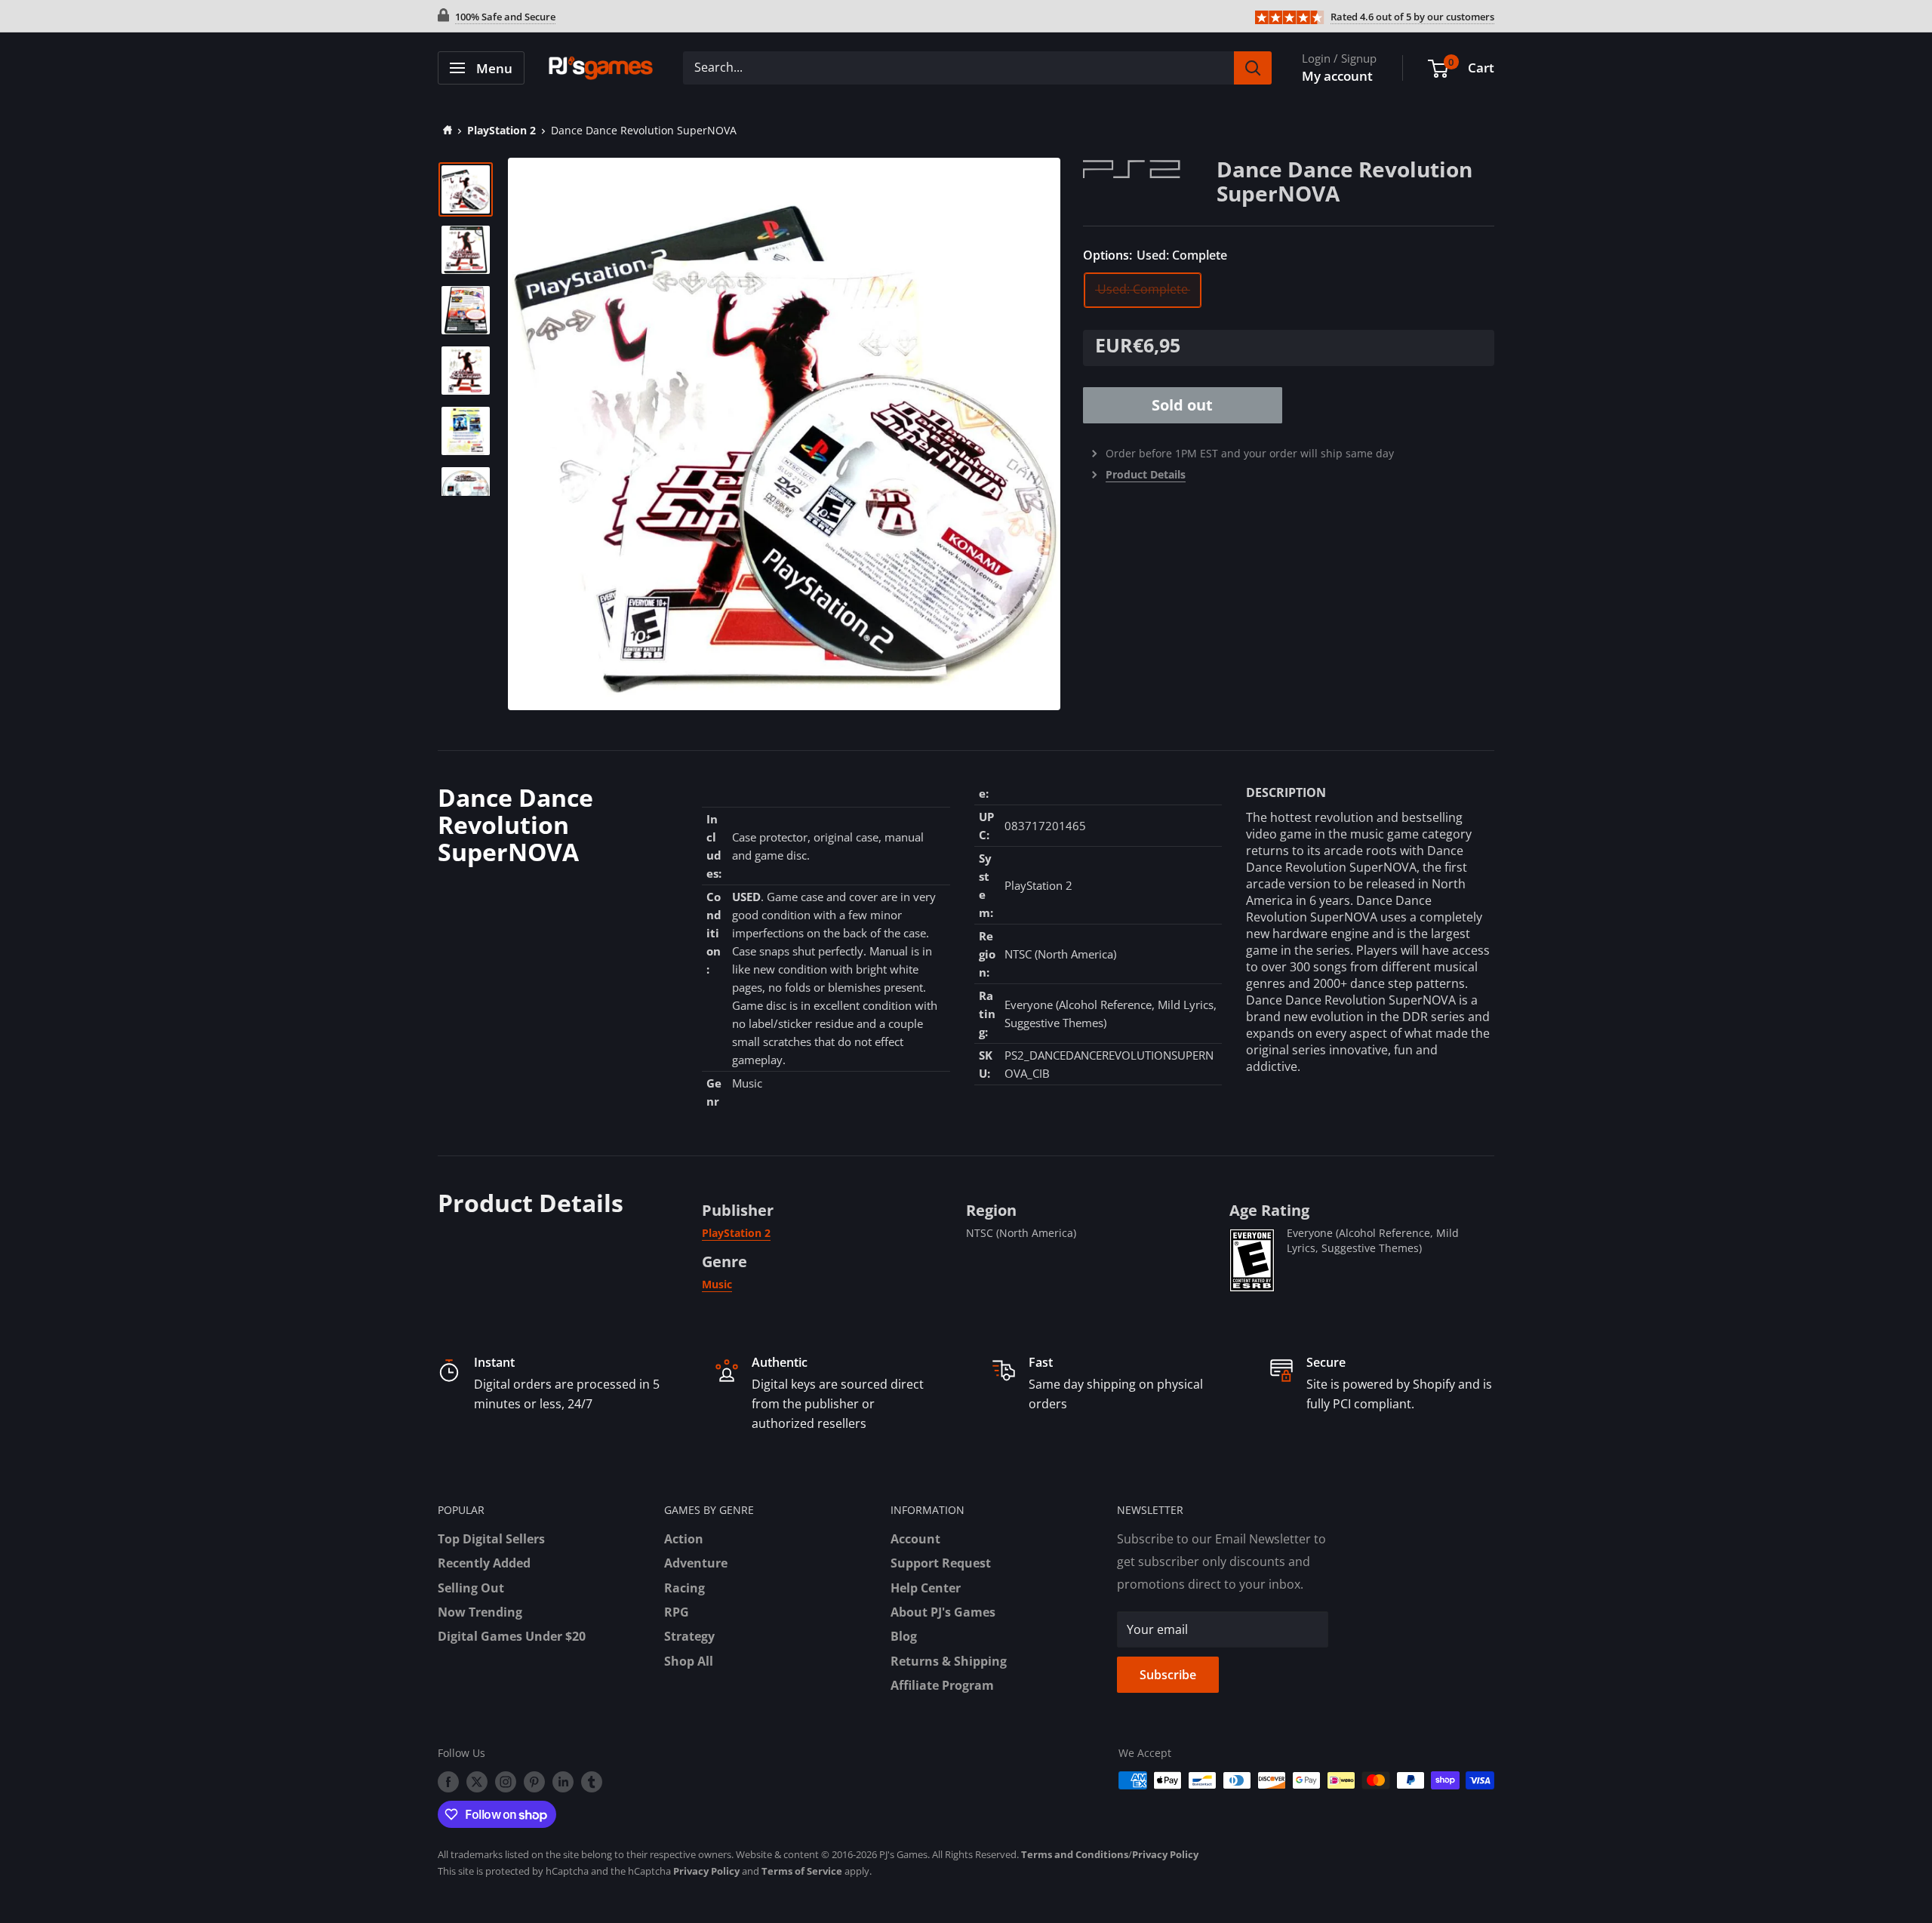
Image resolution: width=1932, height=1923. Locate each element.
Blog (904, 1636)
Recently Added (484, 1563)
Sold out (1182, 405)
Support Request (941, 1563)
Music (717, 1284)
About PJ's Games (943, 1612)
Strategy (689, 1636)
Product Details (1146, 474)
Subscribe (1168, 1675)
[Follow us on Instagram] (506, 1782)
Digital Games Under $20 (512, 1636)
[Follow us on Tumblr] (592, 1782)
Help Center (926, 1588)
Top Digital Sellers (491, 1539)
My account (1337, 76)
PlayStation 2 (501, 130)
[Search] (1253, 68)
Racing (685, 1588)
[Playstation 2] (1150, 168)
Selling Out (471, 1588)
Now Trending (480, 1612)
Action (684, 1539)
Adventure (696, 1563)
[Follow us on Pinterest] (534, 1782)
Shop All (689, 1661)
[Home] (445, 130)
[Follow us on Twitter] (477, 1782)
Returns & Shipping (949, 1661)
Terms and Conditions (1075, 1854)
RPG (677, 1612)
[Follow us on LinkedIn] (563, 1782)
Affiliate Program (942, 1685)
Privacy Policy (1165, 1854)
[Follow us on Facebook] (448, 1782)
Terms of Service (802, 1871)
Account (915, 1539)
